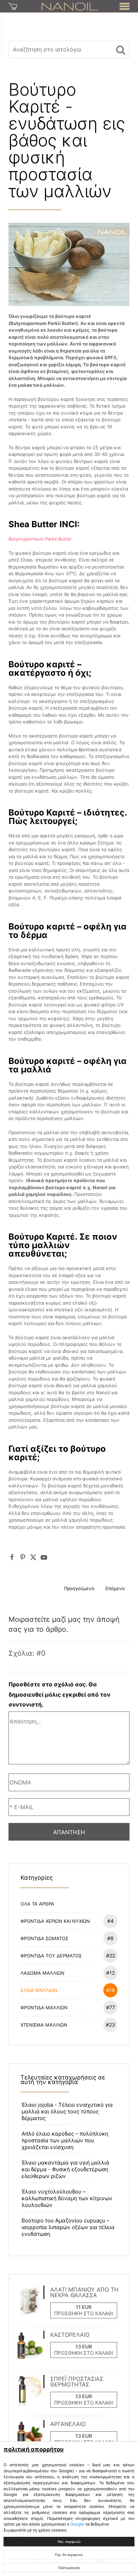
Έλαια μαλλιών (68, 1990)
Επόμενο (115, 1588)
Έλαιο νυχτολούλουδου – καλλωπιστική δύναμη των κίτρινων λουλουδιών (67, 2198)
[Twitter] (33, 1557)
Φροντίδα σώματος (67, 1938)
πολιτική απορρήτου (34, 2449)
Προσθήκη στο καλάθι (84, 2313)
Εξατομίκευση (69, 2568)
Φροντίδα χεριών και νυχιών (67, 1921)
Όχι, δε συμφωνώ (69, 2555)
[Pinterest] (23, 1557)
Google (77, 2524)
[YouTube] (44, 1557)
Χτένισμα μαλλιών (68, 2025)
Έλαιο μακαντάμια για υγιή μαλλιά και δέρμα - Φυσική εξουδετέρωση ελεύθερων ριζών (65, 2169)
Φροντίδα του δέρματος (68, 1955)
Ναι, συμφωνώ (69, 2542)
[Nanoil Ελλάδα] (70, 6)
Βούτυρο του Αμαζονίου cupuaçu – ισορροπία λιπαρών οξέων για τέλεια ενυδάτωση (68, 2227)
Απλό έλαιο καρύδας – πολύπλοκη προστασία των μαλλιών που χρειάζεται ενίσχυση (65, 2140)
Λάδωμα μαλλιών (68, 1973)
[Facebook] (12, 1557)
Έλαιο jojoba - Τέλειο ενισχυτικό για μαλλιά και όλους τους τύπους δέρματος (67, 2111)
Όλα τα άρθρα (37, 1904)
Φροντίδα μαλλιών (68, 2007)
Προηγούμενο (79, 1588)
